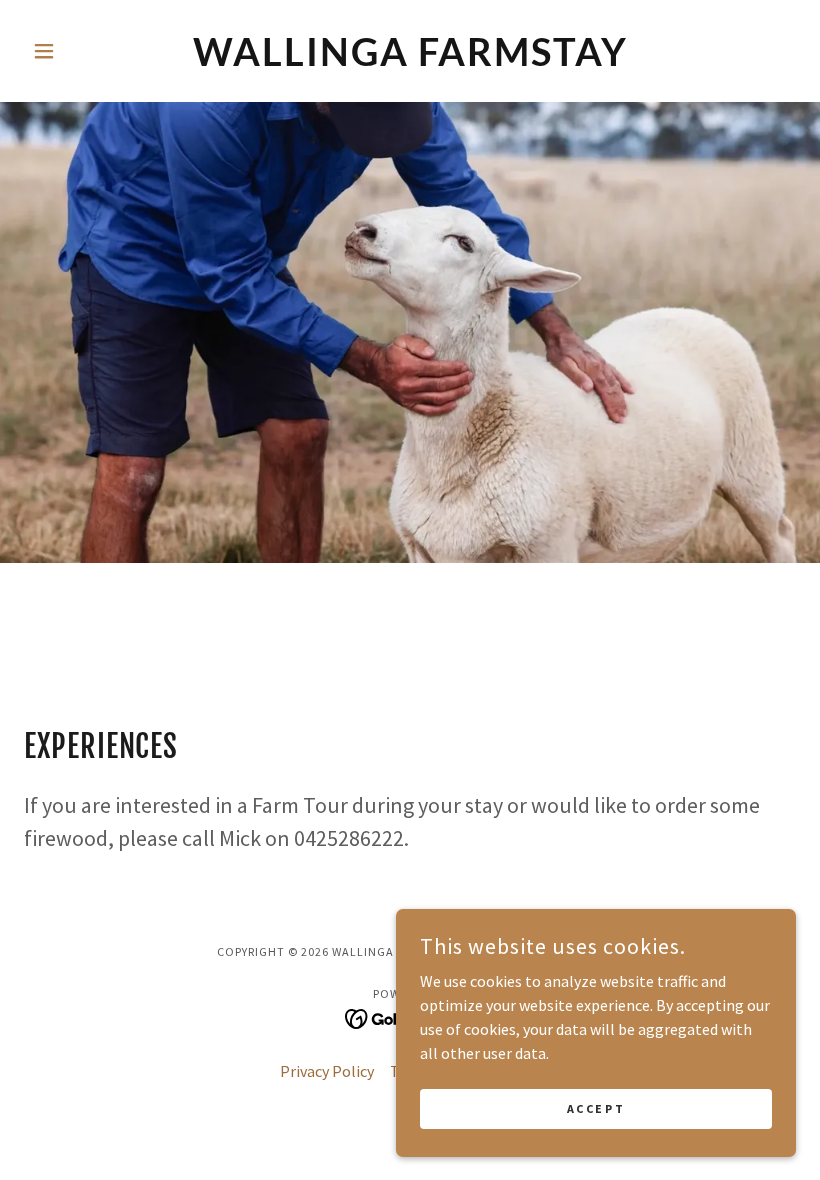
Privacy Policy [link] (327, 1071)
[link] (410, 60)
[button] (82, 51)
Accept (596, 1108)
